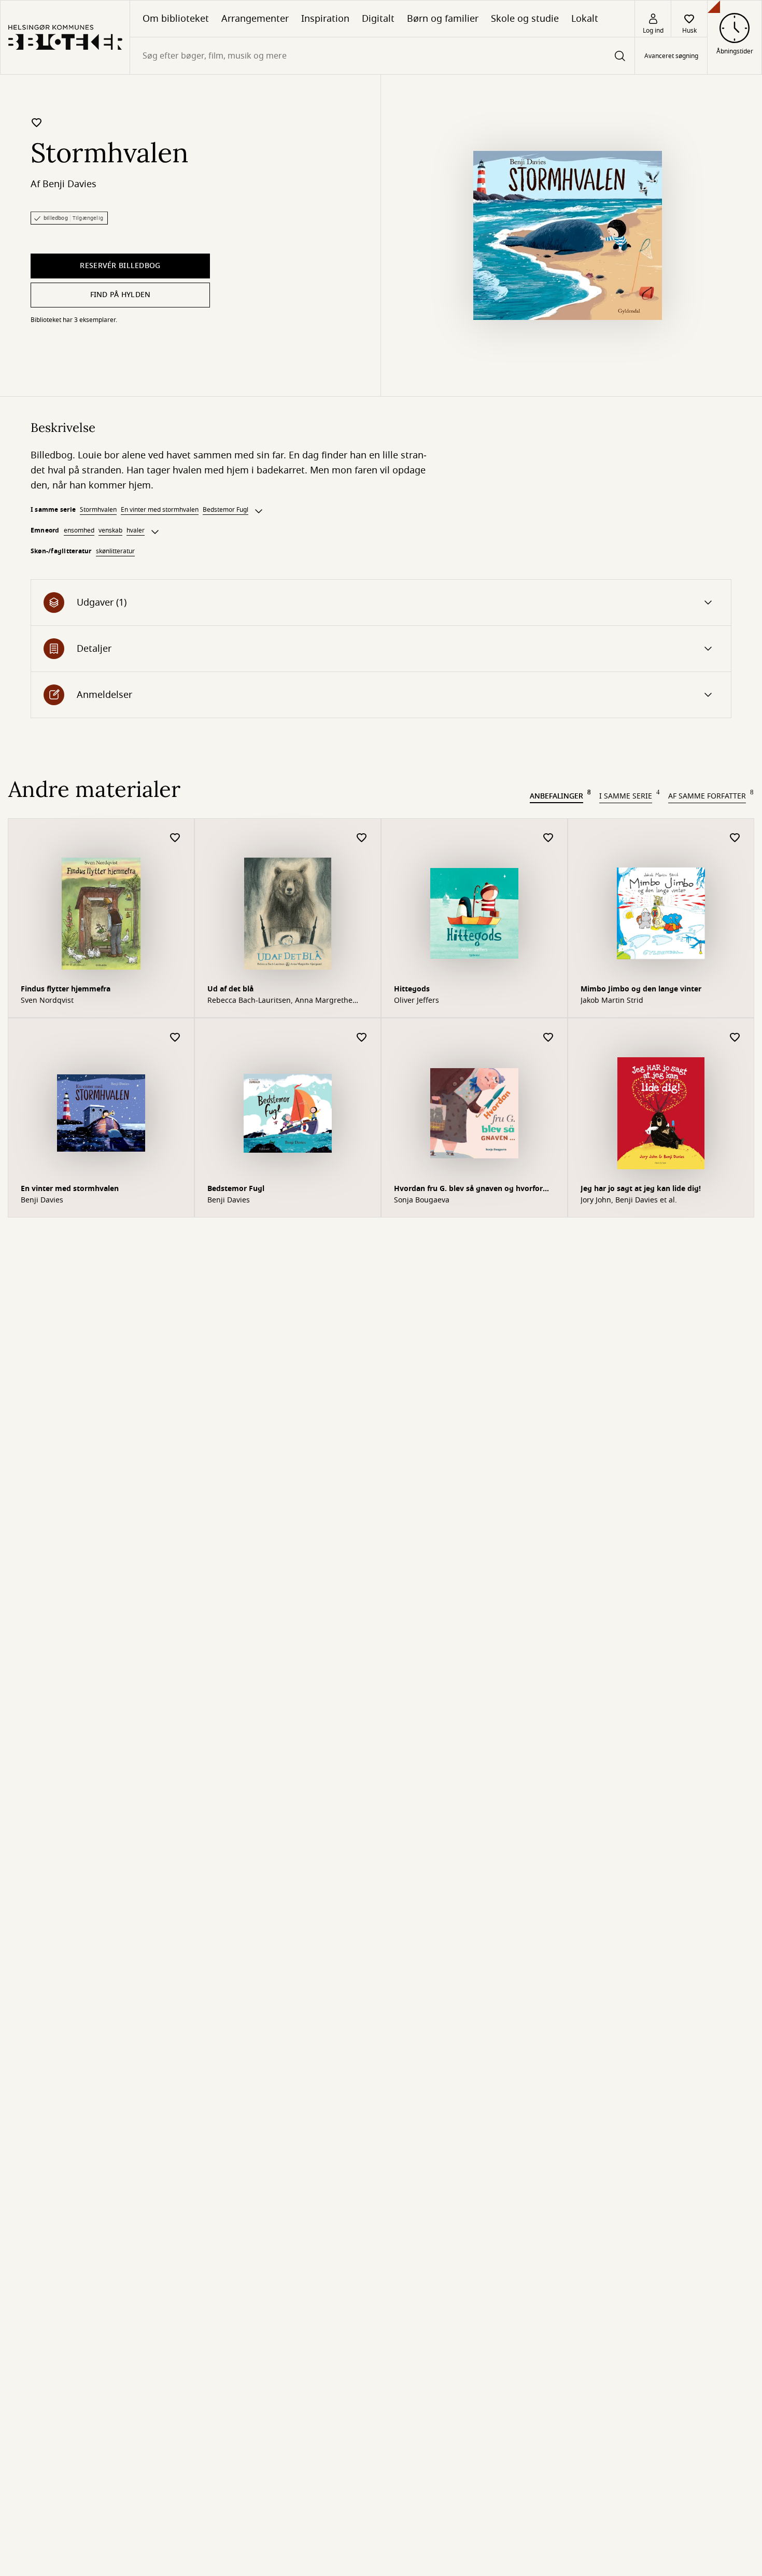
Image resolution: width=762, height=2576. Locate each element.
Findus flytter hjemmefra (66, 989)
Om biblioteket (176, 19)
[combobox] (382, 56)
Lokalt (585, 19)
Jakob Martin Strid (612, 1001)
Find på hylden (121, 295)
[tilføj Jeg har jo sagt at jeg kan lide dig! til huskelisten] (735, 1038)
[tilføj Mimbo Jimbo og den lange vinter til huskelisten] (735, 838)
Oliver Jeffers (417, 1001)
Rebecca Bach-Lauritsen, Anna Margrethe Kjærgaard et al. (280, 1001)
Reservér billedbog (120, 266)
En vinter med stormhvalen (160, 510)
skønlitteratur (115, 551)
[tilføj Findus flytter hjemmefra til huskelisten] (175, 838)
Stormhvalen (98, 510)
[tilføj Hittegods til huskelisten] (548, 838)
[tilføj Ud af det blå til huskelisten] (362, 838)
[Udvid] (259, 511)
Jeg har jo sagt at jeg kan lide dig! (641, 1189)
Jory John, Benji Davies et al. (629, 1200)
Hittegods (412, 989)
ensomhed (79, 530)
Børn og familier (443, 19)
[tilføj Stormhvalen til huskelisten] (37, 122)
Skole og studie (525, 19)
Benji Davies (69, 184)
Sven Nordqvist (47, 1001)
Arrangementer (255, 19)
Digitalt (378, 19)
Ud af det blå (230, 989)
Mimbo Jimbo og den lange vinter (641, 989)
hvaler (136, 530)
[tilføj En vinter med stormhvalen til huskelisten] (175, 1038)
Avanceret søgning (671, 56)
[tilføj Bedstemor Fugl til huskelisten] (362, 1038)
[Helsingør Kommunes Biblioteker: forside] (65, 37)
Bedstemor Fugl (225, 510)
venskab (110, 530)
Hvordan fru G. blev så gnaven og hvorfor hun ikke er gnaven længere (468, 1190)
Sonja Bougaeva (422, 1200)
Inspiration (325, 19)
